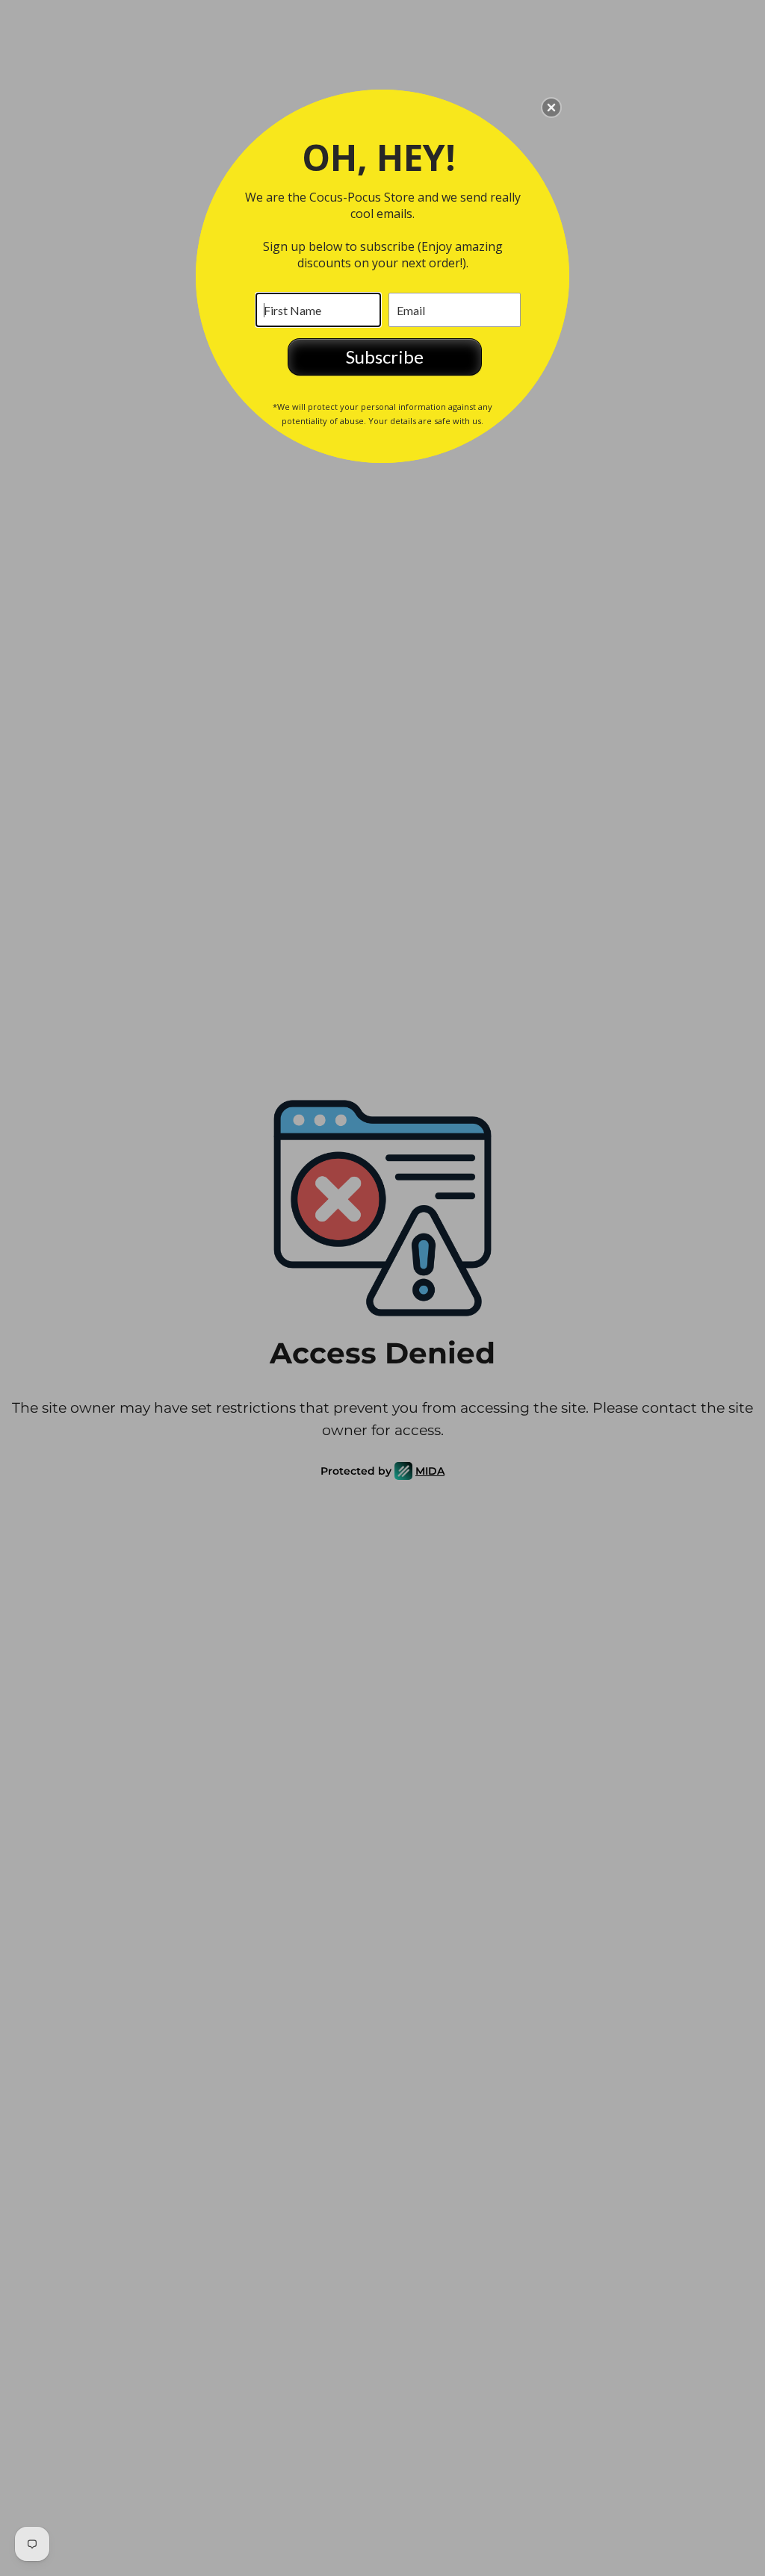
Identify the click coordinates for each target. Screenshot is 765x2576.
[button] (551, 108)
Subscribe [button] (385, 357)
